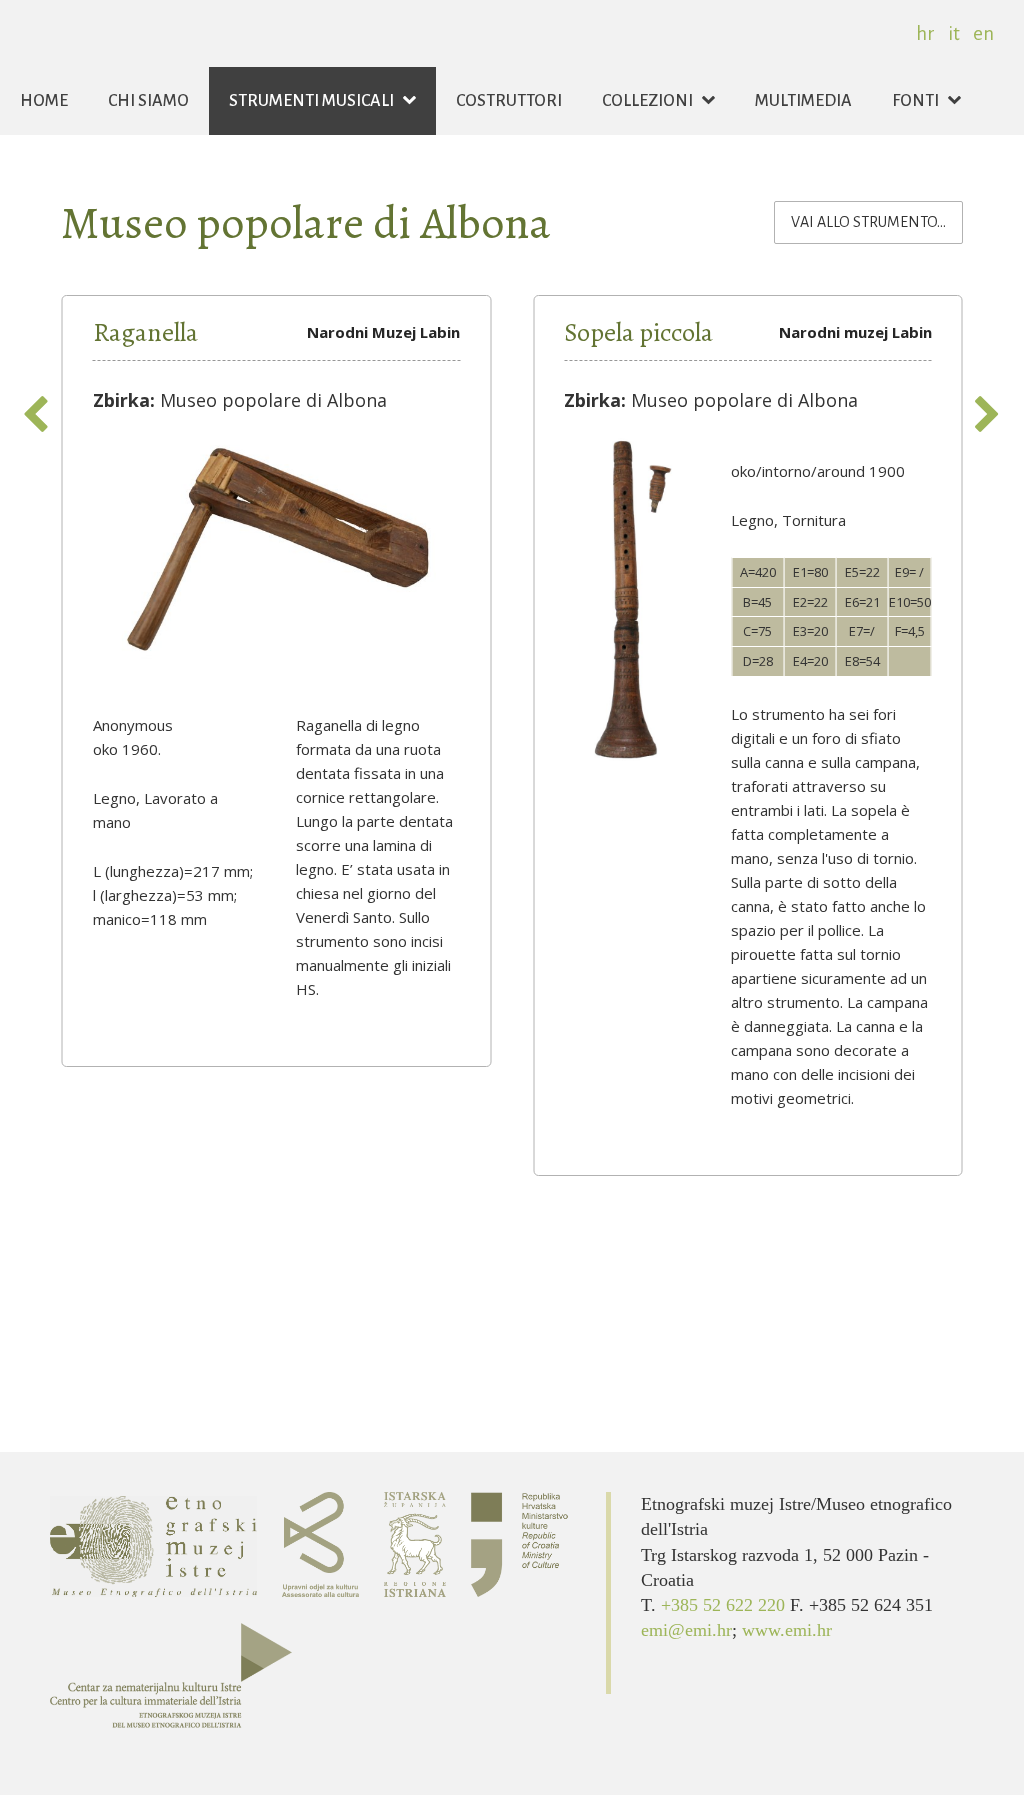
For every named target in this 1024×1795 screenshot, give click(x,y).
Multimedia (803, 101)
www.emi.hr (787, 1630)
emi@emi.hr (686, 1630)
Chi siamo (148, 101)
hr (925, 33)
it (954, 33)
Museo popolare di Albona (306, 222)
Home (44, 101)
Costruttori (509, 101)
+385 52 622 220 (725, 1605)
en (983, 33)
